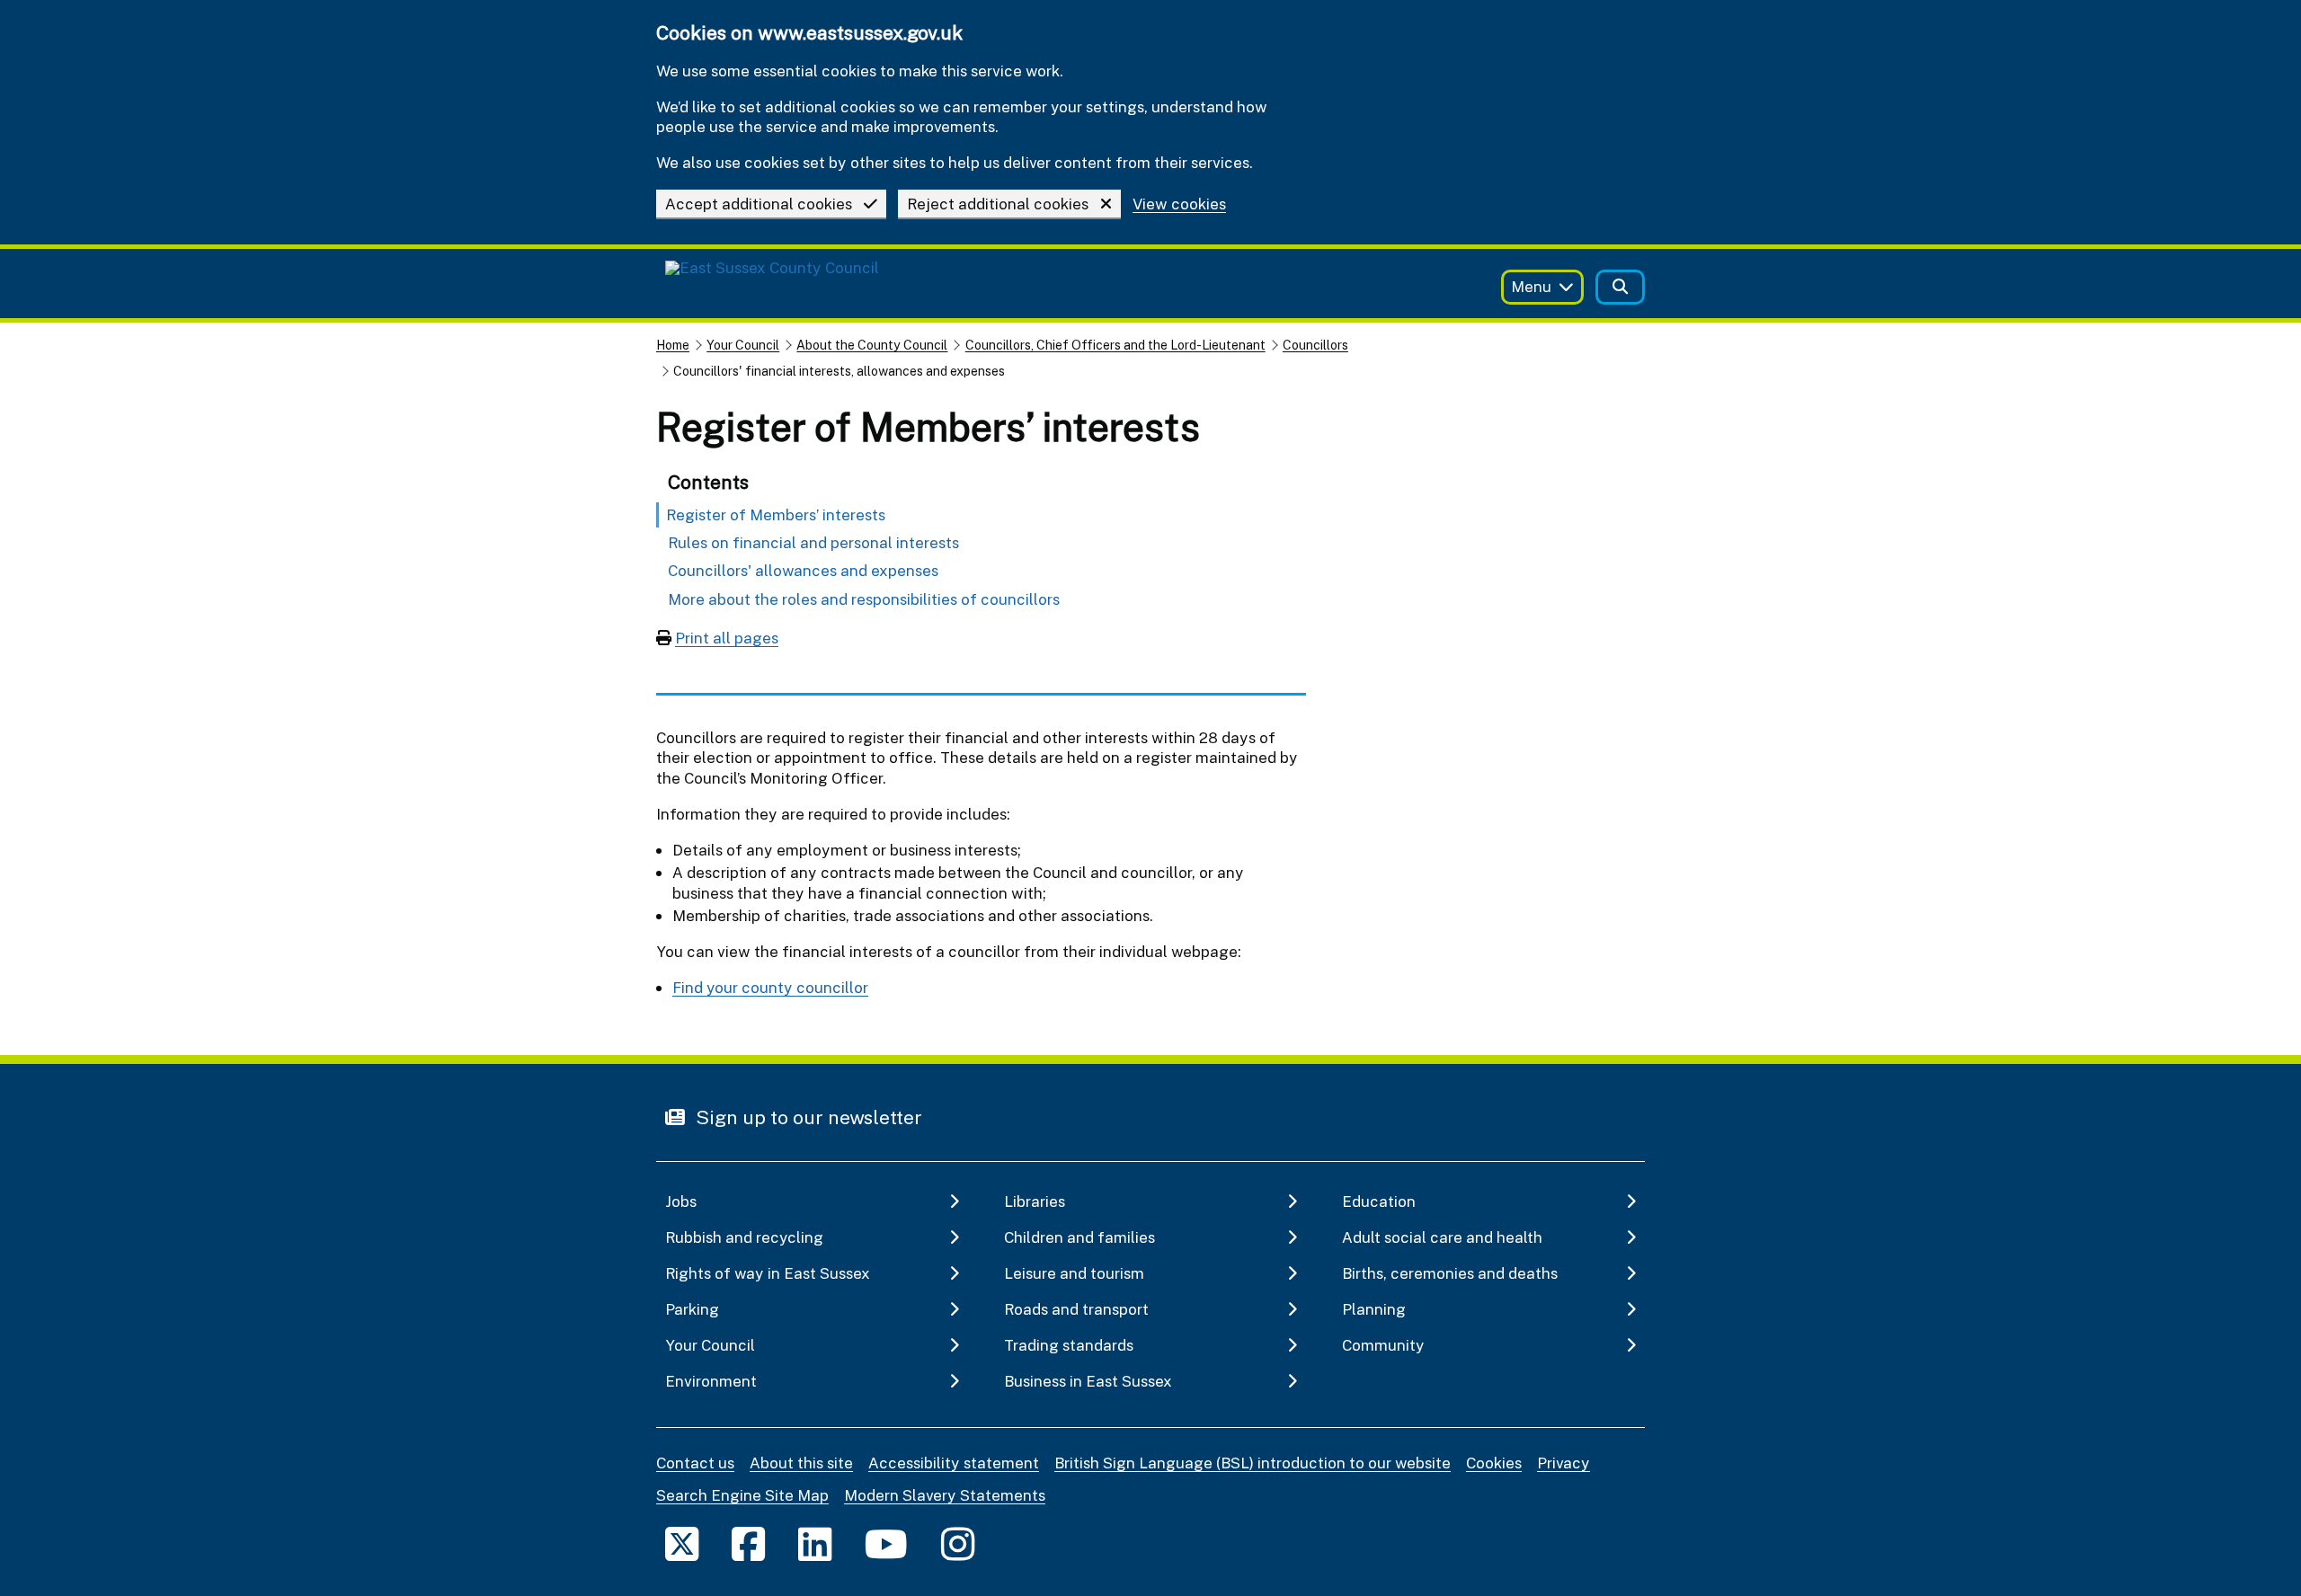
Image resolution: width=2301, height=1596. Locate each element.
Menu (1531, 286)
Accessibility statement (954, 1463)
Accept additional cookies (759, 204)
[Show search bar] (1620, 287)
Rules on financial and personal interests (813, 542)
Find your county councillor (770, 987)
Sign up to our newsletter (807, 1117)
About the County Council (872, 345)
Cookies (1494, 1463)
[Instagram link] (958, 1543)
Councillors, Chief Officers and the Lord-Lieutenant (1115, 345)
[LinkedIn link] (815, 1543)
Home (673, 345)
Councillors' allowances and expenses (803, 570)
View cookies (1179, 204)
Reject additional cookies (998, 204)
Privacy (1564, 1463)
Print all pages (727, 638)
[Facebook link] (748, 1543)
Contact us (695, 1463)
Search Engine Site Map (742, 1495)
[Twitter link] (682, 1543)
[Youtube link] (886, 1543)
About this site (801, 1463)
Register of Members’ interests (776, 514)
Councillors (1315, 345)
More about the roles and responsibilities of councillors (864, 599)
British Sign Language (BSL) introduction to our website (1253, 1463)
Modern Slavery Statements (945, 1495)
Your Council (743, 345)
